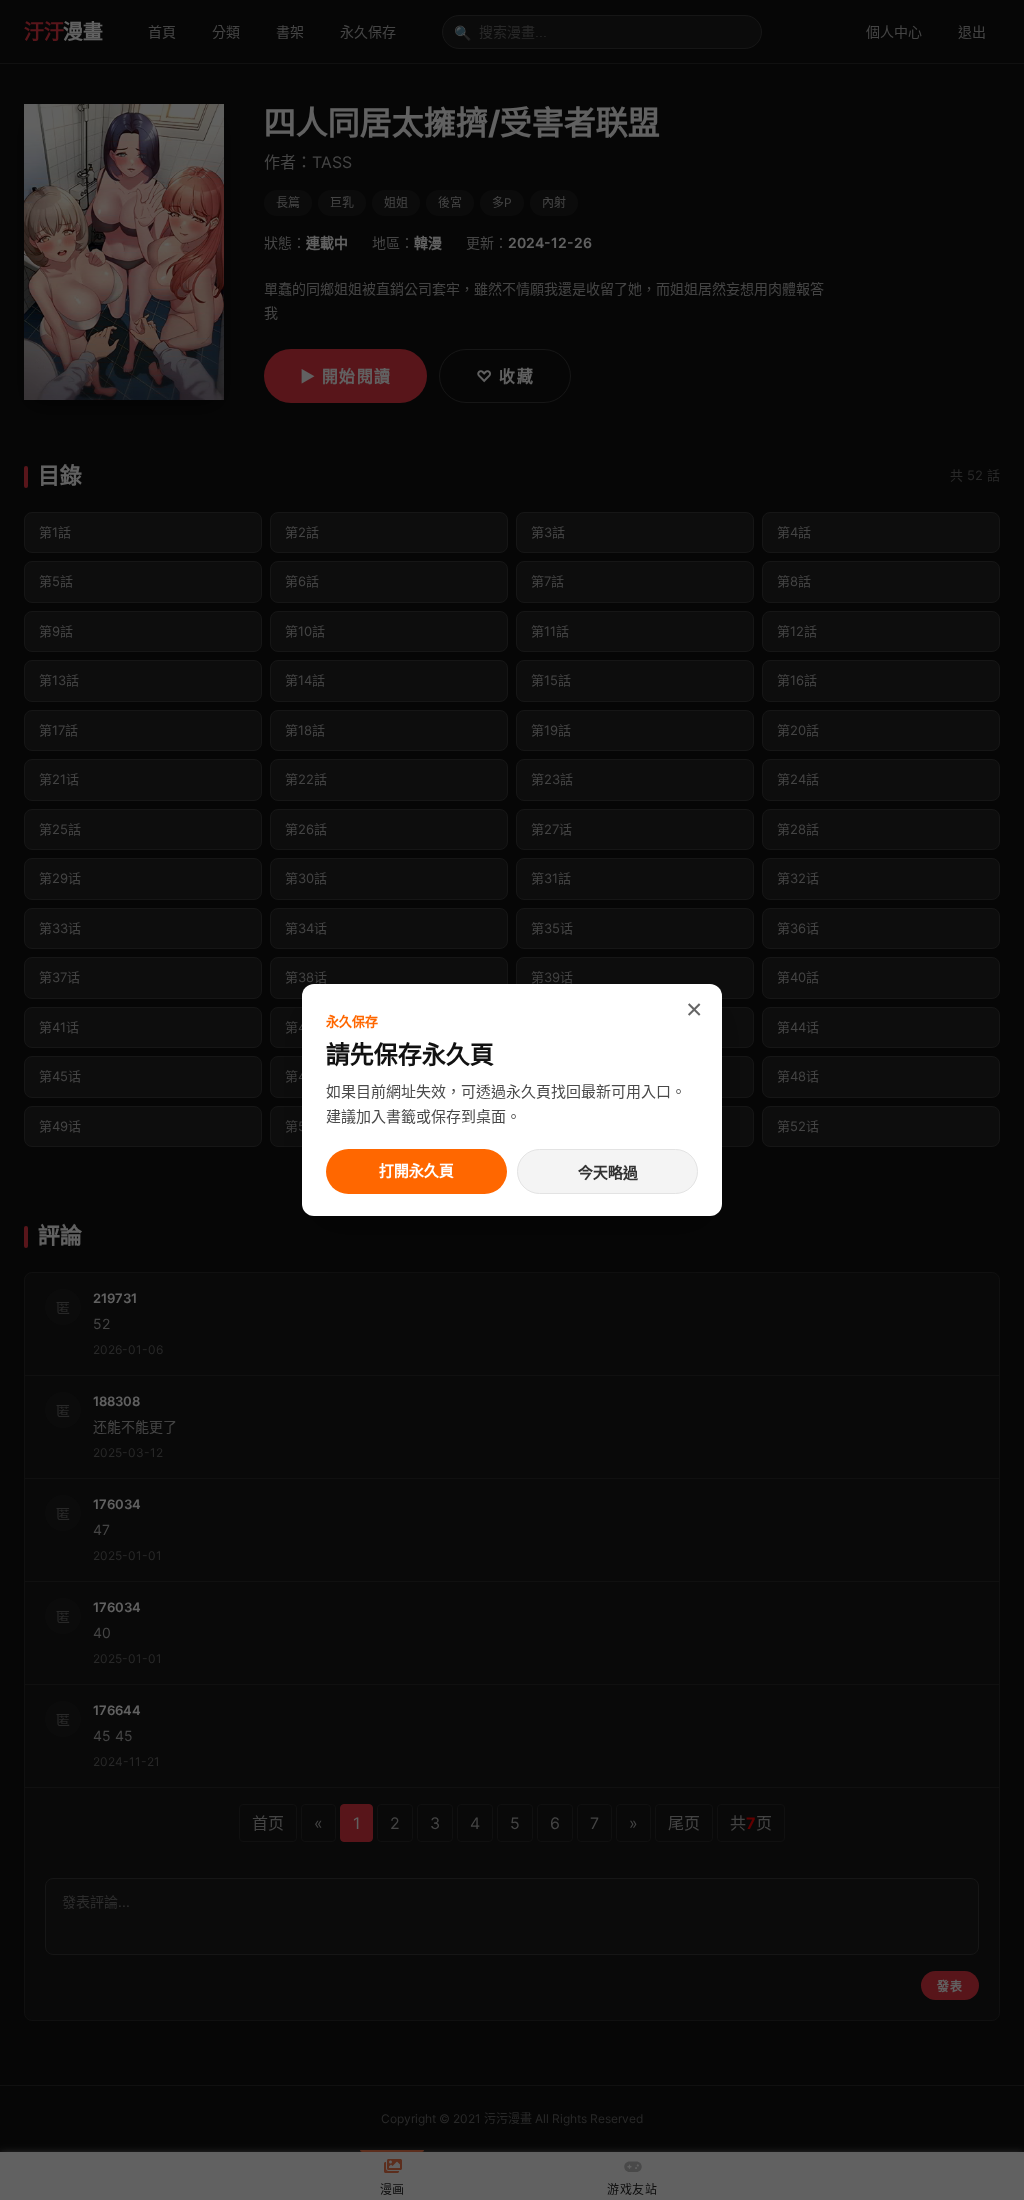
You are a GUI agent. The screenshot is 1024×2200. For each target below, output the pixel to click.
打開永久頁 (416, 1170)
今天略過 (608, 1172)
